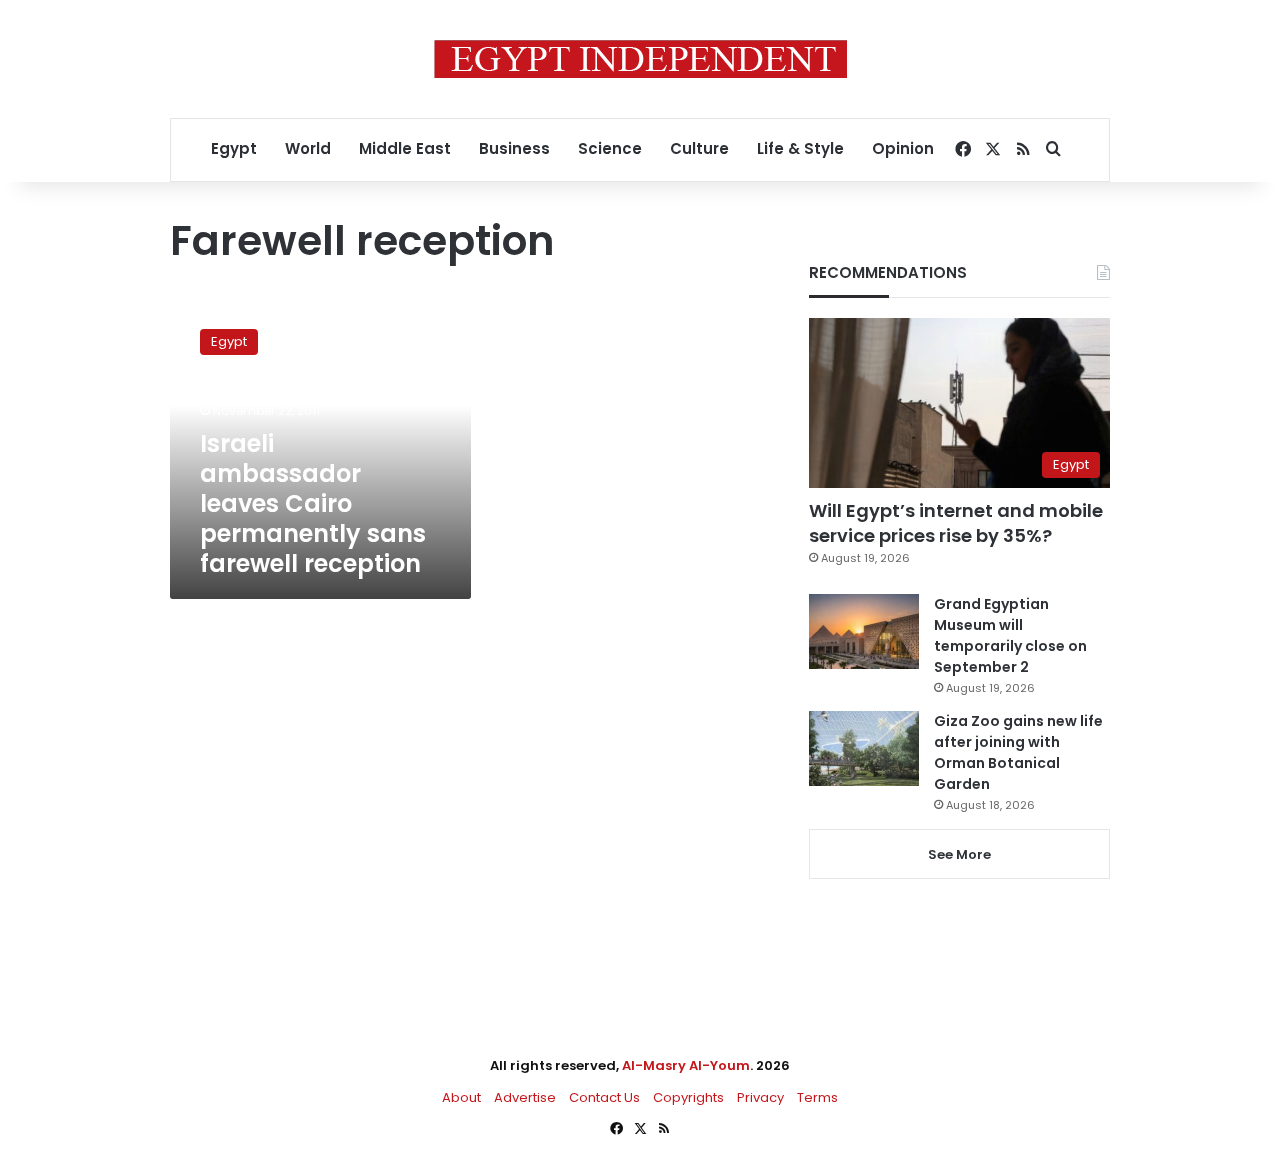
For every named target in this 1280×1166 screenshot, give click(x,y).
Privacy (760, 1097)
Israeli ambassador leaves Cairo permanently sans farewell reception (313, 503)
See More (959, 854)
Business (514, 148)
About (461, 1097)
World (308, 148)
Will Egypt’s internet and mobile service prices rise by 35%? (956, 523)
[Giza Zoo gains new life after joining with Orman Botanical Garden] (864, 748)
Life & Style (800, 148)
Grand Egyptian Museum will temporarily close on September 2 (1010, 635)
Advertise (525, 1097)
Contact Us (604, 1097)
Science (610, 148)
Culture (699, 148)
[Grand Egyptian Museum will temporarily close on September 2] (864, 631)
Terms (817, 1097)
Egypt (234, 148)
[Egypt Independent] (640, 59)
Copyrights (688, 1097)
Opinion (903, 148)
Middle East (405, 148)
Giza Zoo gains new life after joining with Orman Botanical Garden (1018, 752)
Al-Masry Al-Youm (686, 1065)
